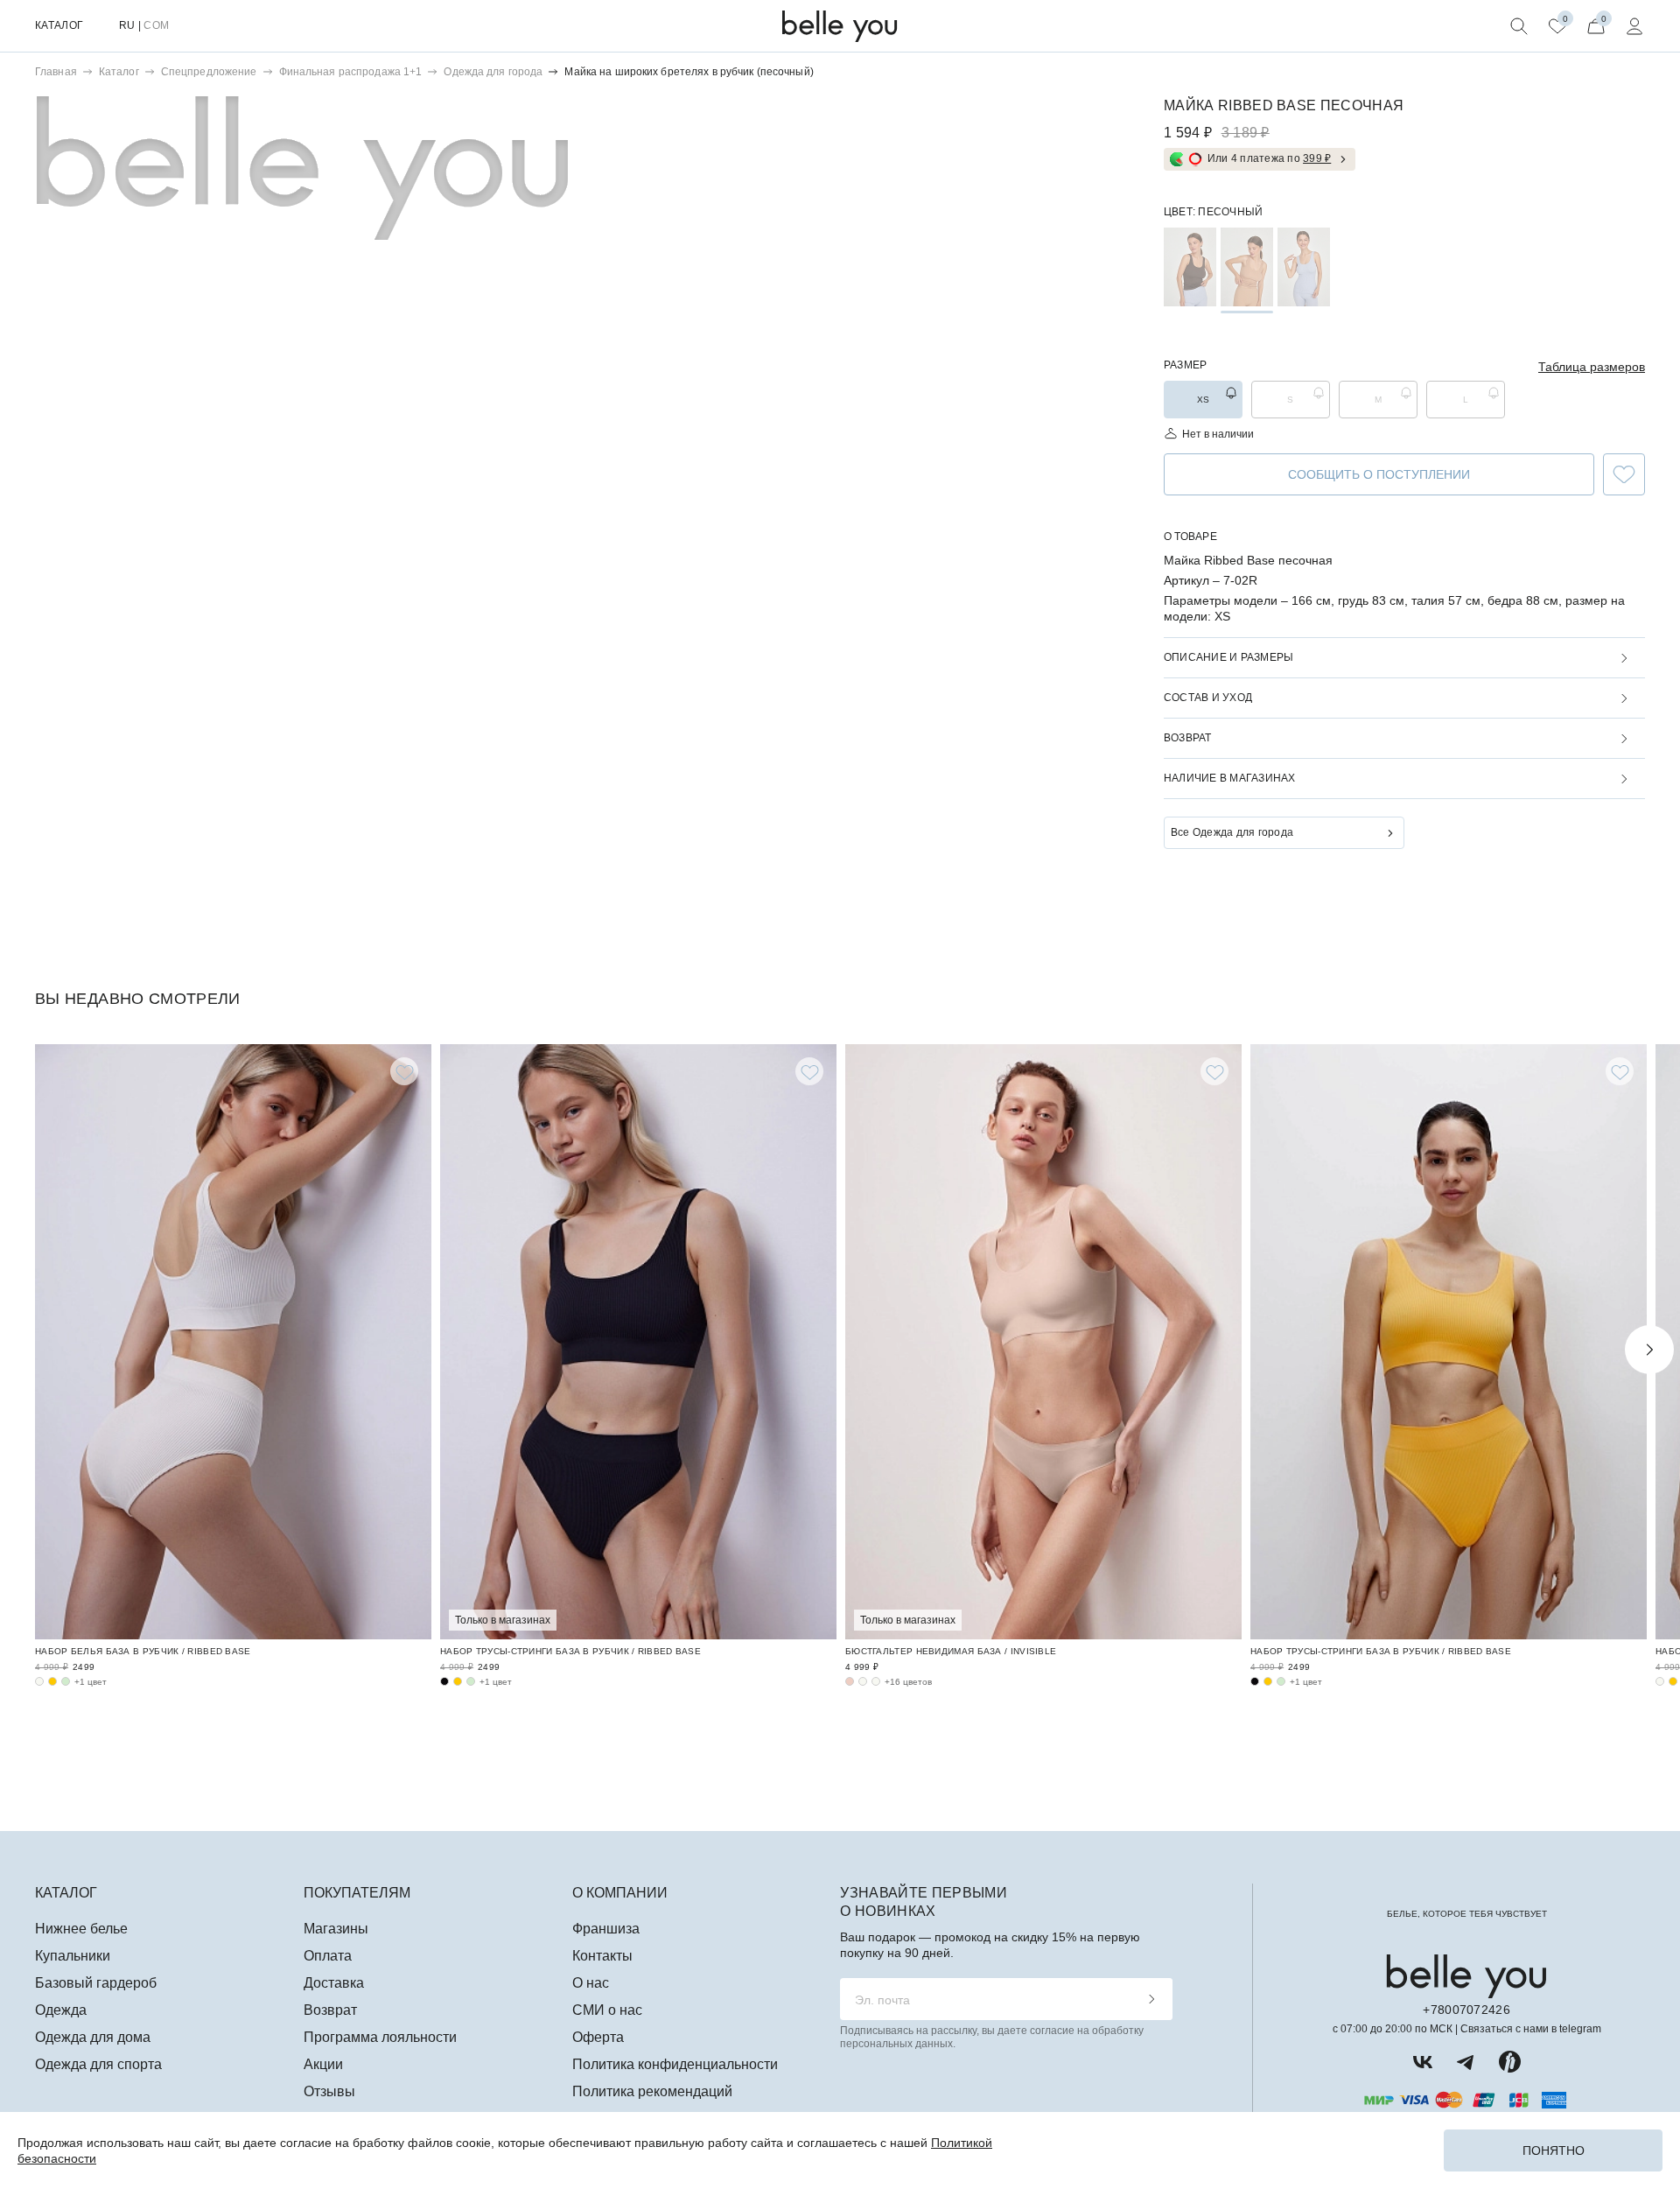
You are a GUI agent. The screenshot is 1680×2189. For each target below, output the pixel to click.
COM (156, 25)
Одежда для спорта (98, 2064)
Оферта (598, 2037)
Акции (323, 2064)
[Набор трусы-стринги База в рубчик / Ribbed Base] (638, 1342)
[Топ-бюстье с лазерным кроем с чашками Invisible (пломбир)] (863, 1681)
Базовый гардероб (96, 1983)
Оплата (328, 1956)
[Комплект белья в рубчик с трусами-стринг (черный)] (444, 1681)
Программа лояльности (380, 2037)
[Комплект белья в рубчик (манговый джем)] (52, 1681)
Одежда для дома (93, 2037)
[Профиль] (1634, 26)
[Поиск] (1519, 26)
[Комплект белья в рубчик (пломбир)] (39, 1681)
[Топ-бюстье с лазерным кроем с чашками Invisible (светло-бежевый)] (876, 1681)
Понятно (1554, 2150)
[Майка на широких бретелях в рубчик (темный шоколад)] (1190, 267)
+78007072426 (1466, 2010)
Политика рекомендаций (652, 2091)
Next (1649, 1350)
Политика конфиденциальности (675, 2064)
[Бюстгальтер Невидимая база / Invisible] (1043, 1342)
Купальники (73, 1956)
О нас (591, 1983)
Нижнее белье (81, 1929)
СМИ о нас (607, 2010)
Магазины (336, 1929)
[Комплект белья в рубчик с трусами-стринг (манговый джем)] (458, 1681)
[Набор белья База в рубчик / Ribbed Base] (233, 1342)
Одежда (61, 2010)
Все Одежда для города (1232, 832)
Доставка (334, 1983)
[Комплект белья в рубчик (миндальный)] (66, 1681)
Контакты (602, 1956)
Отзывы (329, 2091)
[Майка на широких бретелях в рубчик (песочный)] (1247, 267)
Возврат (330, 2010)
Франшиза (606, 1929)
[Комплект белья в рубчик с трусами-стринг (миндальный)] (471, 1681)
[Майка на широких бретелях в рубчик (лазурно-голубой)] (1304, 267)
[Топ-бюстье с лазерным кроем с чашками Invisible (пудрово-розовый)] (850, 1681)
